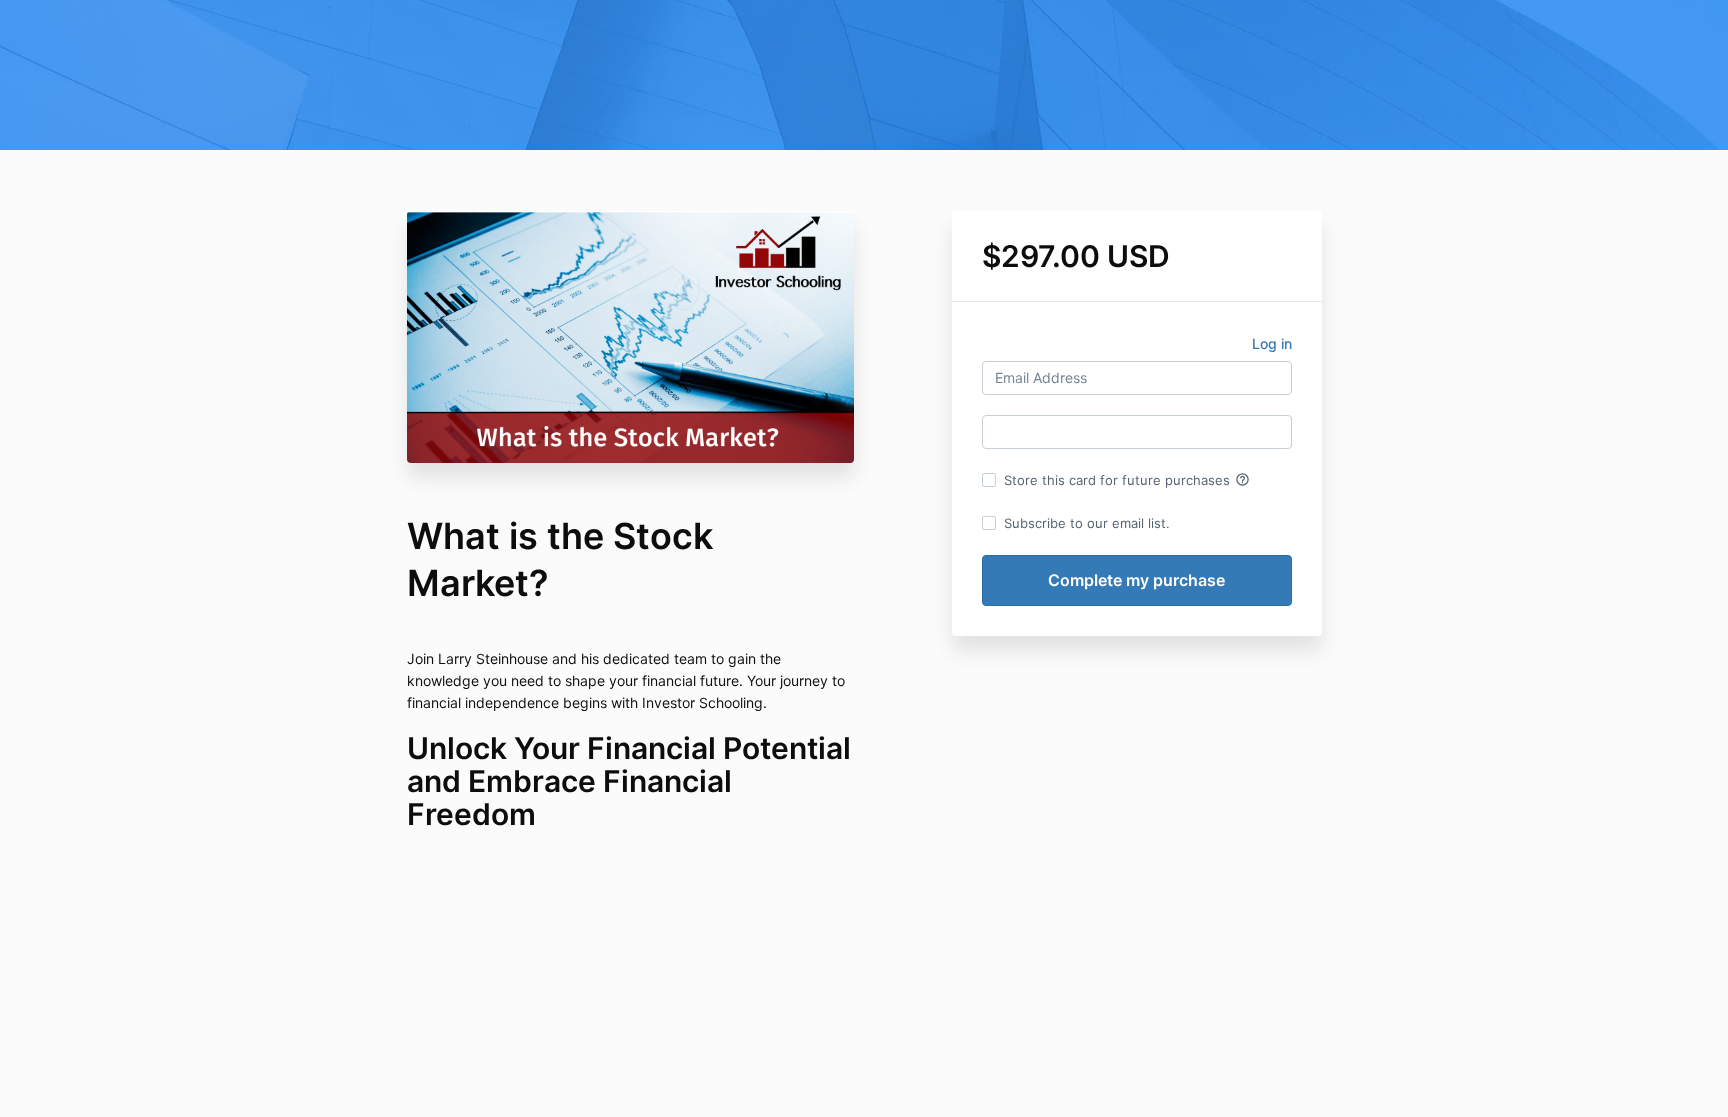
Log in (1272, 343)
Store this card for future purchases (1127, 480)
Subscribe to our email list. (1087, 523)
